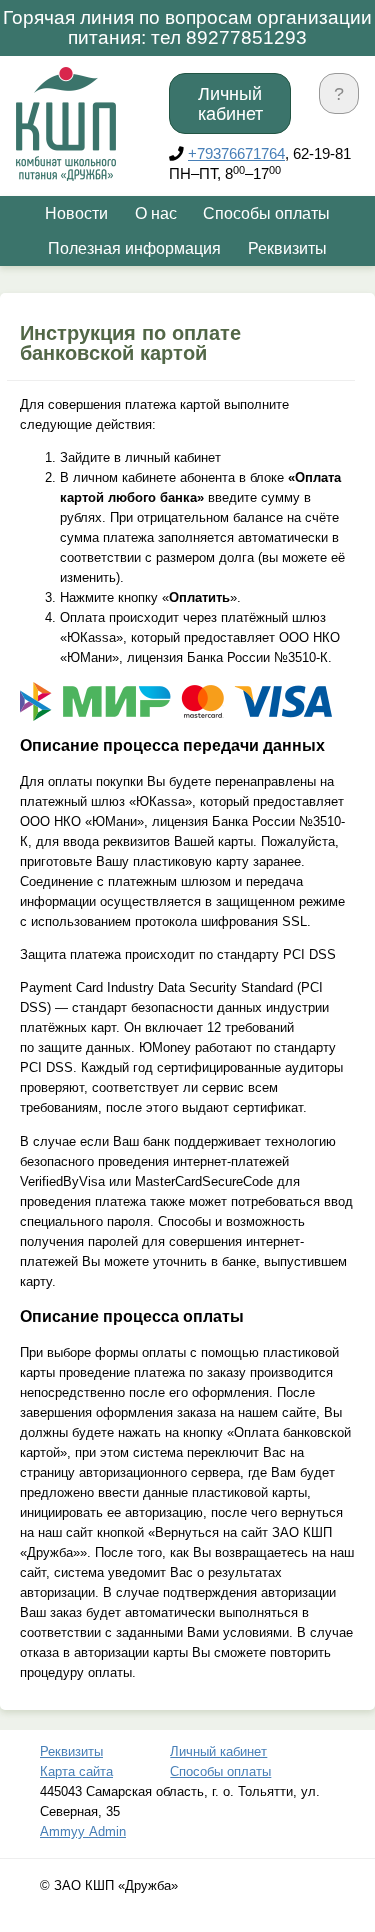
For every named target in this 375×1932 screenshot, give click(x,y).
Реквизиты (287, 248)
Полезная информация (134, 248)
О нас (156, 213)
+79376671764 (236, 154)
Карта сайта (76, 1771)
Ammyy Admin (83, 1831)
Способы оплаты (266, 213)
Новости (76, 213)
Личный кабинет (230, 104)
